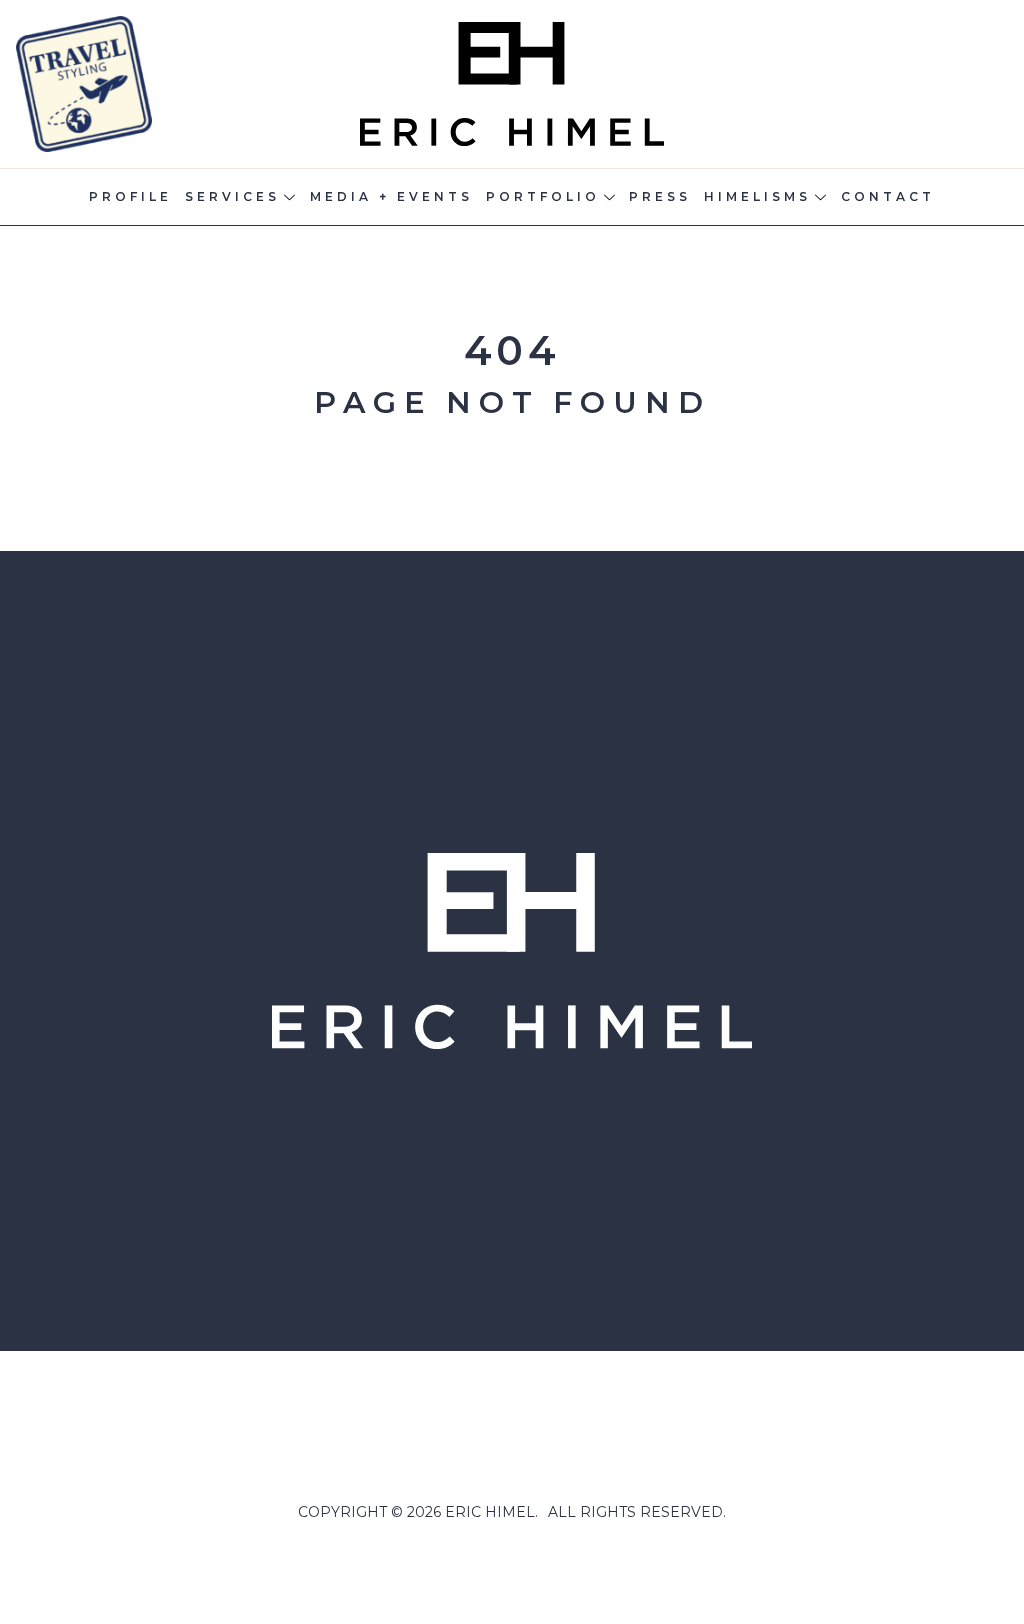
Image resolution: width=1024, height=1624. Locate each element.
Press (660, 196)
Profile (130, 196)
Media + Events (391, 196)
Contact (888, 196)
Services (232, 196)
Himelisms (757, 196)
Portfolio (543, 196)
